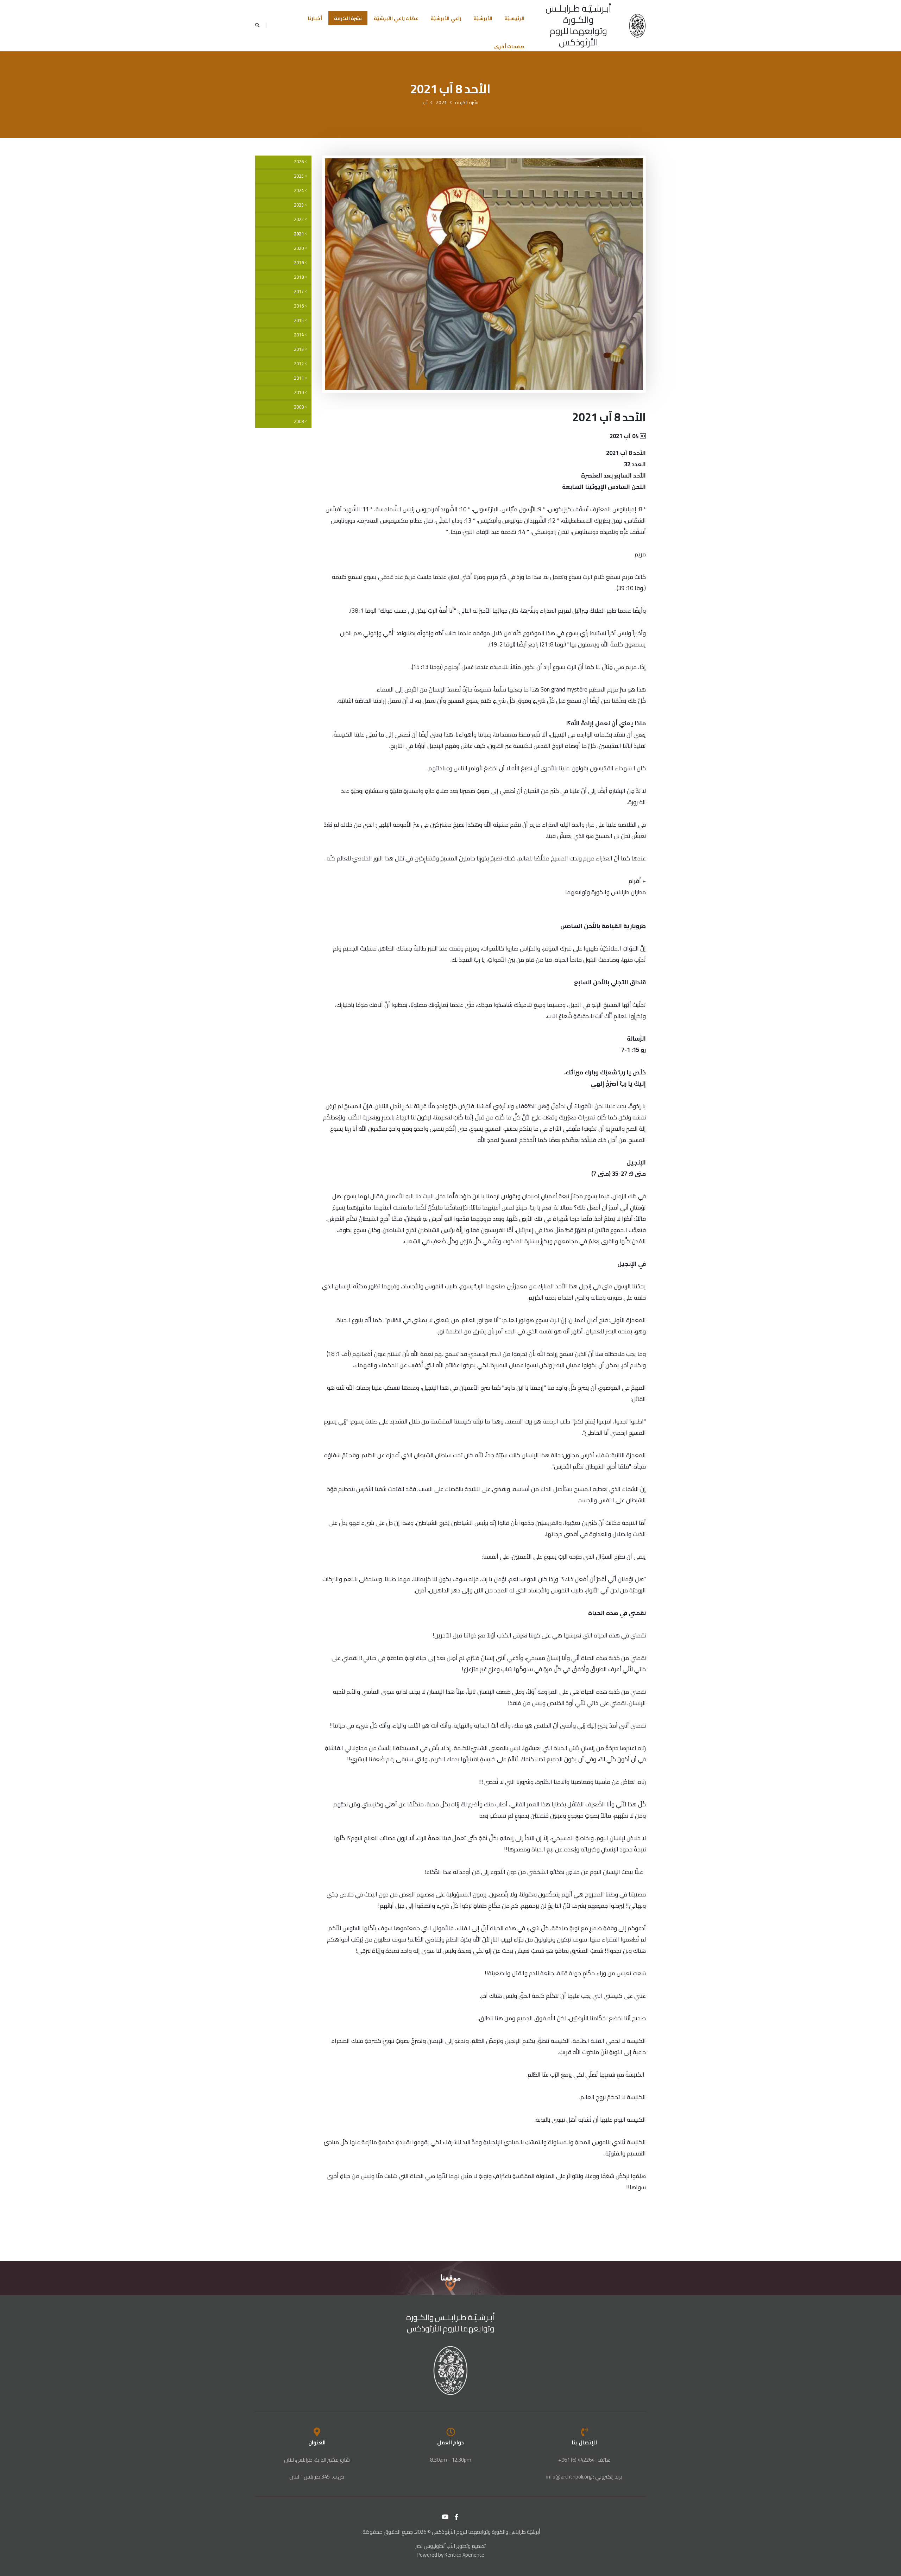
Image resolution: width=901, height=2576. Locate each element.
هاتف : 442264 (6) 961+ (584, 2460)
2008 (299, 421)
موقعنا (451, 2278)
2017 (299, 292)
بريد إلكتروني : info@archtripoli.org (584, 2477)
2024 (299, 191)
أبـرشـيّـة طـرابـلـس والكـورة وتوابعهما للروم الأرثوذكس (578, 25)
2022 (299, 219)
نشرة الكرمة (348, 18)
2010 (299, 393)
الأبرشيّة (483, 18)
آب (425, 102)
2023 (299, 205)
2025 (299, 176)
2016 (299, 306)
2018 (299, 277)
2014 (299, 335)
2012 (299, 364)
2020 (299, 248)
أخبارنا (315, 18)
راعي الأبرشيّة (446, 18)
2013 (299, 349)
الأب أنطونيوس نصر (435, 2546)
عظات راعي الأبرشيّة (396, 18)
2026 (299, 162)
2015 (299, 320)
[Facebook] (456, 2517)
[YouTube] (445, 2517)
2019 (299, 263)
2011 (299, 378)
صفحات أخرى (509, 46)
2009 (299, 407)
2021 (441, 102)
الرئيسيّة (514, 18)
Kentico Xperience (464, 2555)
